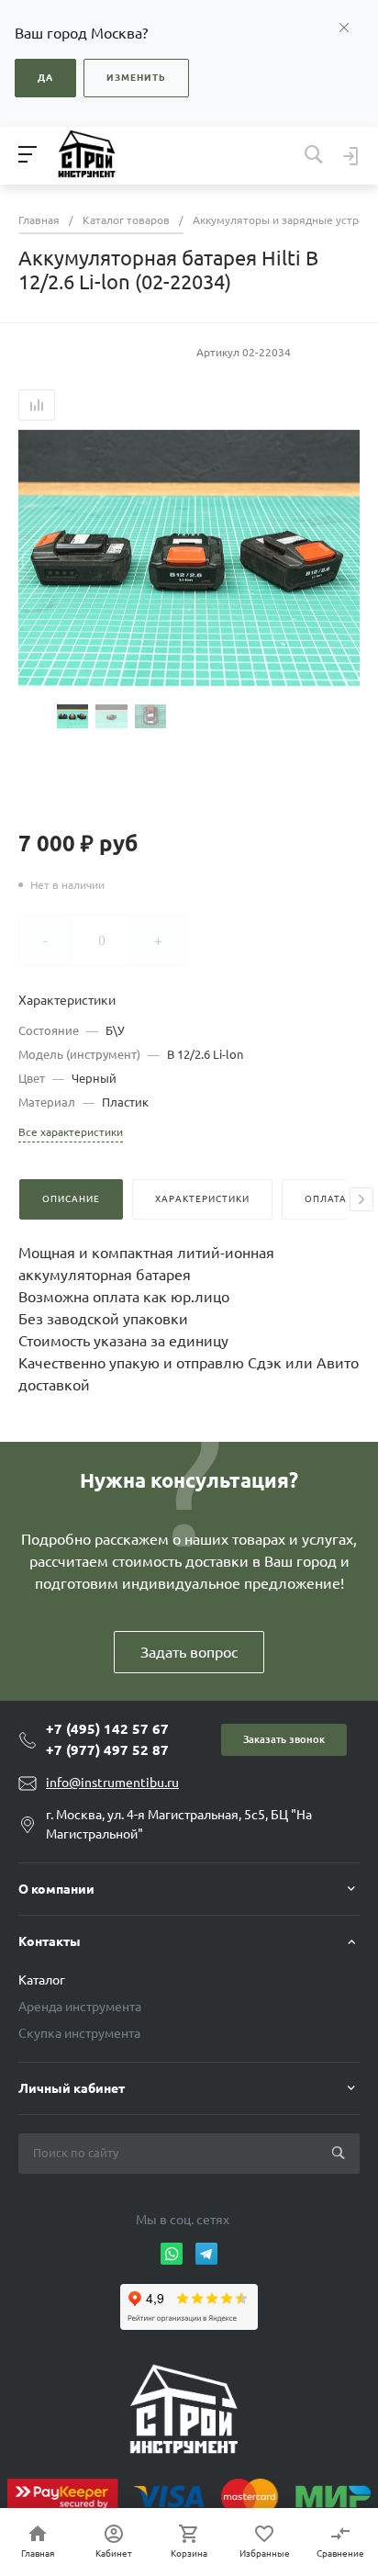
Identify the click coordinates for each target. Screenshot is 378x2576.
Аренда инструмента (80, 2007)
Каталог (42, 1980)
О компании (56, 1889)
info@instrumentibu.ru (112, 1783)
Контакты (50, 1941)
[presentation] (361, 1199)
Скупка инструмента (79, 2033)
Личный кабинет (72, 2088)
